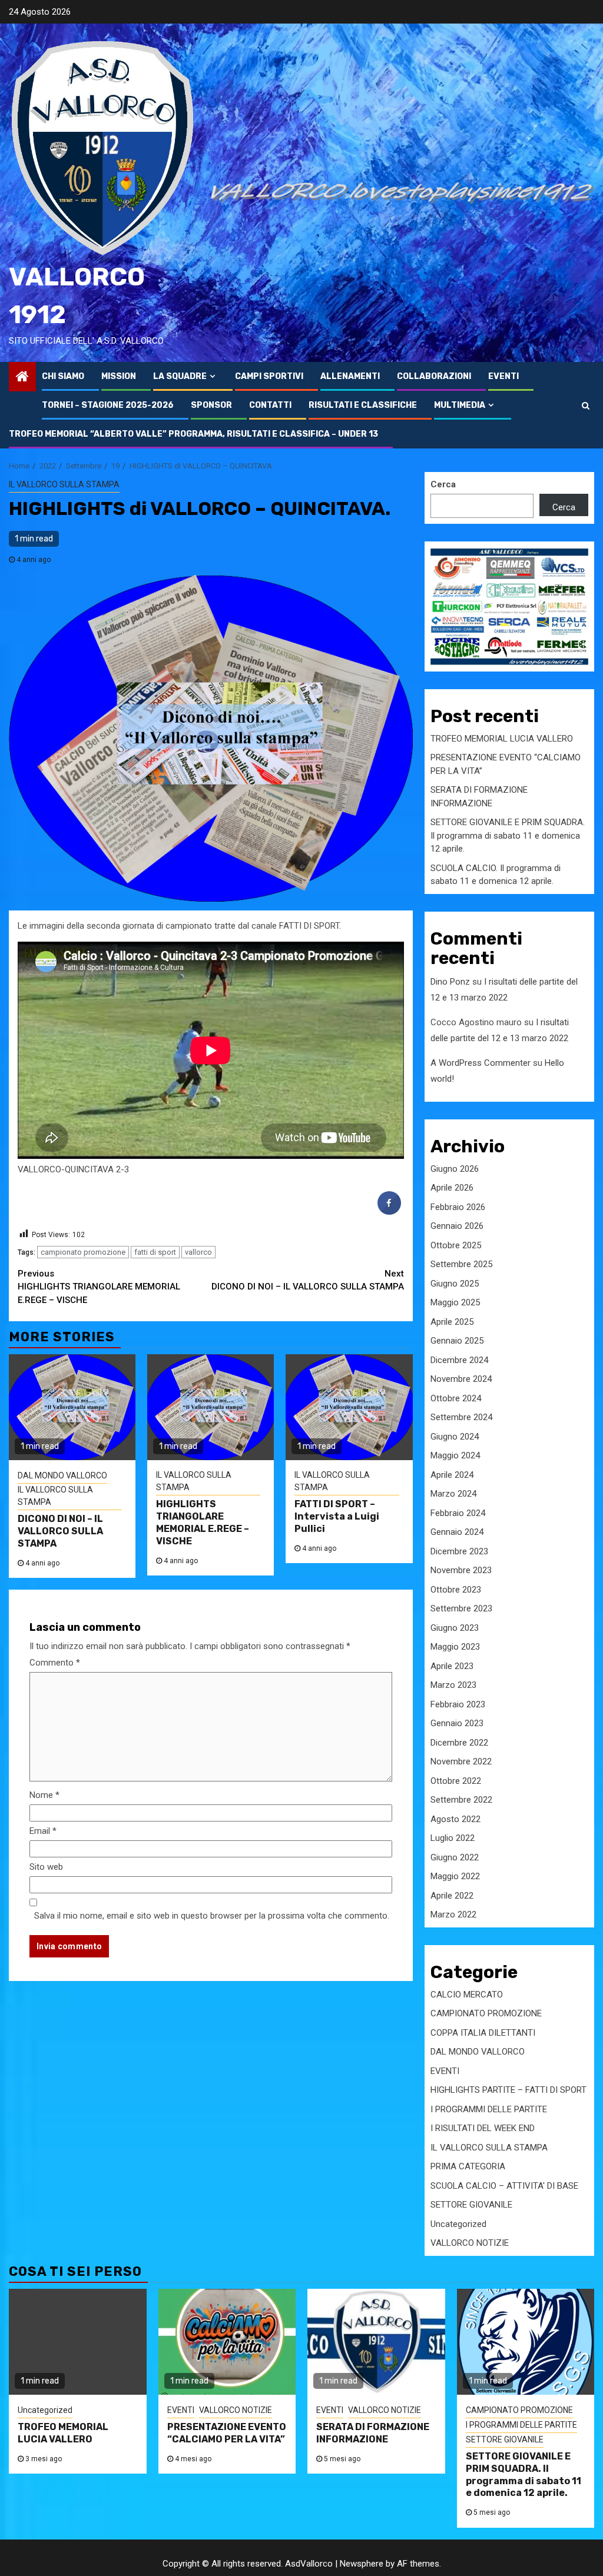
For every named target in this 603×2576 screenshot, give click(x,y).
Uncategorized (458, 2224)
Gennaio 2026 (457, 1226)
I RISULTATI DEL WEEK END (483, 2128)
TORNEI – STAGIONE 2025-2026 (108, 405)
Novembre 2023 (461, 1570)
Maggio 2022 (455, 1876)
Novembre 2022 (461, 1761)
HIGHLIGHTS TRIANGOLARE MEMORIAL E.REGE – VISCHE (99, 1287)
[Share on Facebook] (389, 1211)
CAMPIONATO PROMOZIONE (486, 2013)
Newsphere (362, 2564)
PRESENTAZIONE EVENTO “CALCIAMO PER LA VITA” (227, 2433)
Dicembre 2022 (459, 1743)
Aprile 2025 (452, 1322)
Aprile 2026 (452, 1188)
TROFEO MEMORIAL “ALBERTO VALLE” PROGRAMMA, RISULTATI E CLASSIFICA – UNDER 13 (193, 434)
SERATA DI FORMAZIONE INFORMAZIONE (373, 2433)
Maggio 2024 (455, 1455)
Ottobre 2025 (456, 1245)
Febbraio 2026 (458, 1207)
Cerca (443, 484)
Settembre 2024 (461, 1417)
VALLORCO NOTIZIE (470, 2243)
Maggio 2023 (455, 1647)
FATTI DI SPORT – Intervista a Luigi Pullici (337, 1516)
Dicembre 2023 (459, 1551)
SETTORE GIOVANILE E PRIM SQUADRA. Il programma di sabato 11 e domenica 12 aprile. (508, 835)
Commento (55, 1663)
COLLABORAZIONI (434, 376)
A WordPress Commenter (481, 1063)
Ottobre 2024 (456, 1398)
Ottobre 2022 (456, 1781)
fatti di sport (155, 1252)
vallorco (198, 1252)
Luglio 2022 (453, 1838)
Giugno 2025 (455, 1284)
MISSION (119, 376)
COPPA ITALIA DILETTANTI (483, 2033)
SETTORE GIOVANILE (471, 2205)
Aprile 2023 (452, 1666)
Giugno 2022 (455, 1857)
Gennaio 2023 (457, 1723)
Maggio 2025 (455, 1302)
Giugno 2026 (455, 1169)
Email (43, 1831)
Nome (44, 1795)
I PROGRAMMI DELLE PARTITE (489, 2109)
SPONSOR (211, 405)
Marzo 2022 (453, 1914)
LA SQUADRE (180, 376)
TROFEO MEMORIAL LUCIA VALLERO (502, 739)
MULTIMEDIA (460, 405)
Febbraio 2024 (458, 1513)
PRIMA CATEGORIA (468, 2166)
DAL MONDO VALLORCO (62, 1475)
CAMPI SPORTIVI (269, 376)
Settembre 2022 (461, 1800)
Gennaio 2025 (457, 1341)
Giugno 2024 (455, 1437)
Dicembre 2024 (459, 1360)
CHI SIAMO (63, 376)
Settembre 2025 (461, 1264)
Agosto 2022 (455, 1819)
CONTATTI (270, 405)
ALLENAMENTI (350, 376)
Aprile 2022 (452, 1896)
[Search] (586, 405)
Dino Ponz (450, 982)
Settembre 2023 (461, 1608)
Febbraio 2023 (458, 1704)
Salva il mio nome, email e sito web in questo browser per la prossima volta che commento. (212, 1916)
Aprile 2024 (452, 1475)
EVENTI (503, 376)
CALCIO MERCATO (467, 1995)
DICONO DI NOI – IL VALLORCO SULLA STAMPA (308, 1280)
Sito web (46, 1867)
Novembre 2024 (461, 1379)
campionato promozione (83, 1252)
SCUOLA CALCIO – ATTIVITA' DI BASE (504, 2186)
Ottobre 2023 (456, 1590)
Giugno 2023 (455, 1628)
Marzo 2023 (453, 1685)
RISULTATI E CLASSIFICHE (363, 405)
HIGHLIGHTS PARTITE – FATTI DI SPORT (508, 2090)
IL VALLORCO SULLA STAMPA (64, 484)
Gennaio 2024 (457, 1532)
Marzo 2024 (453, 1494)
